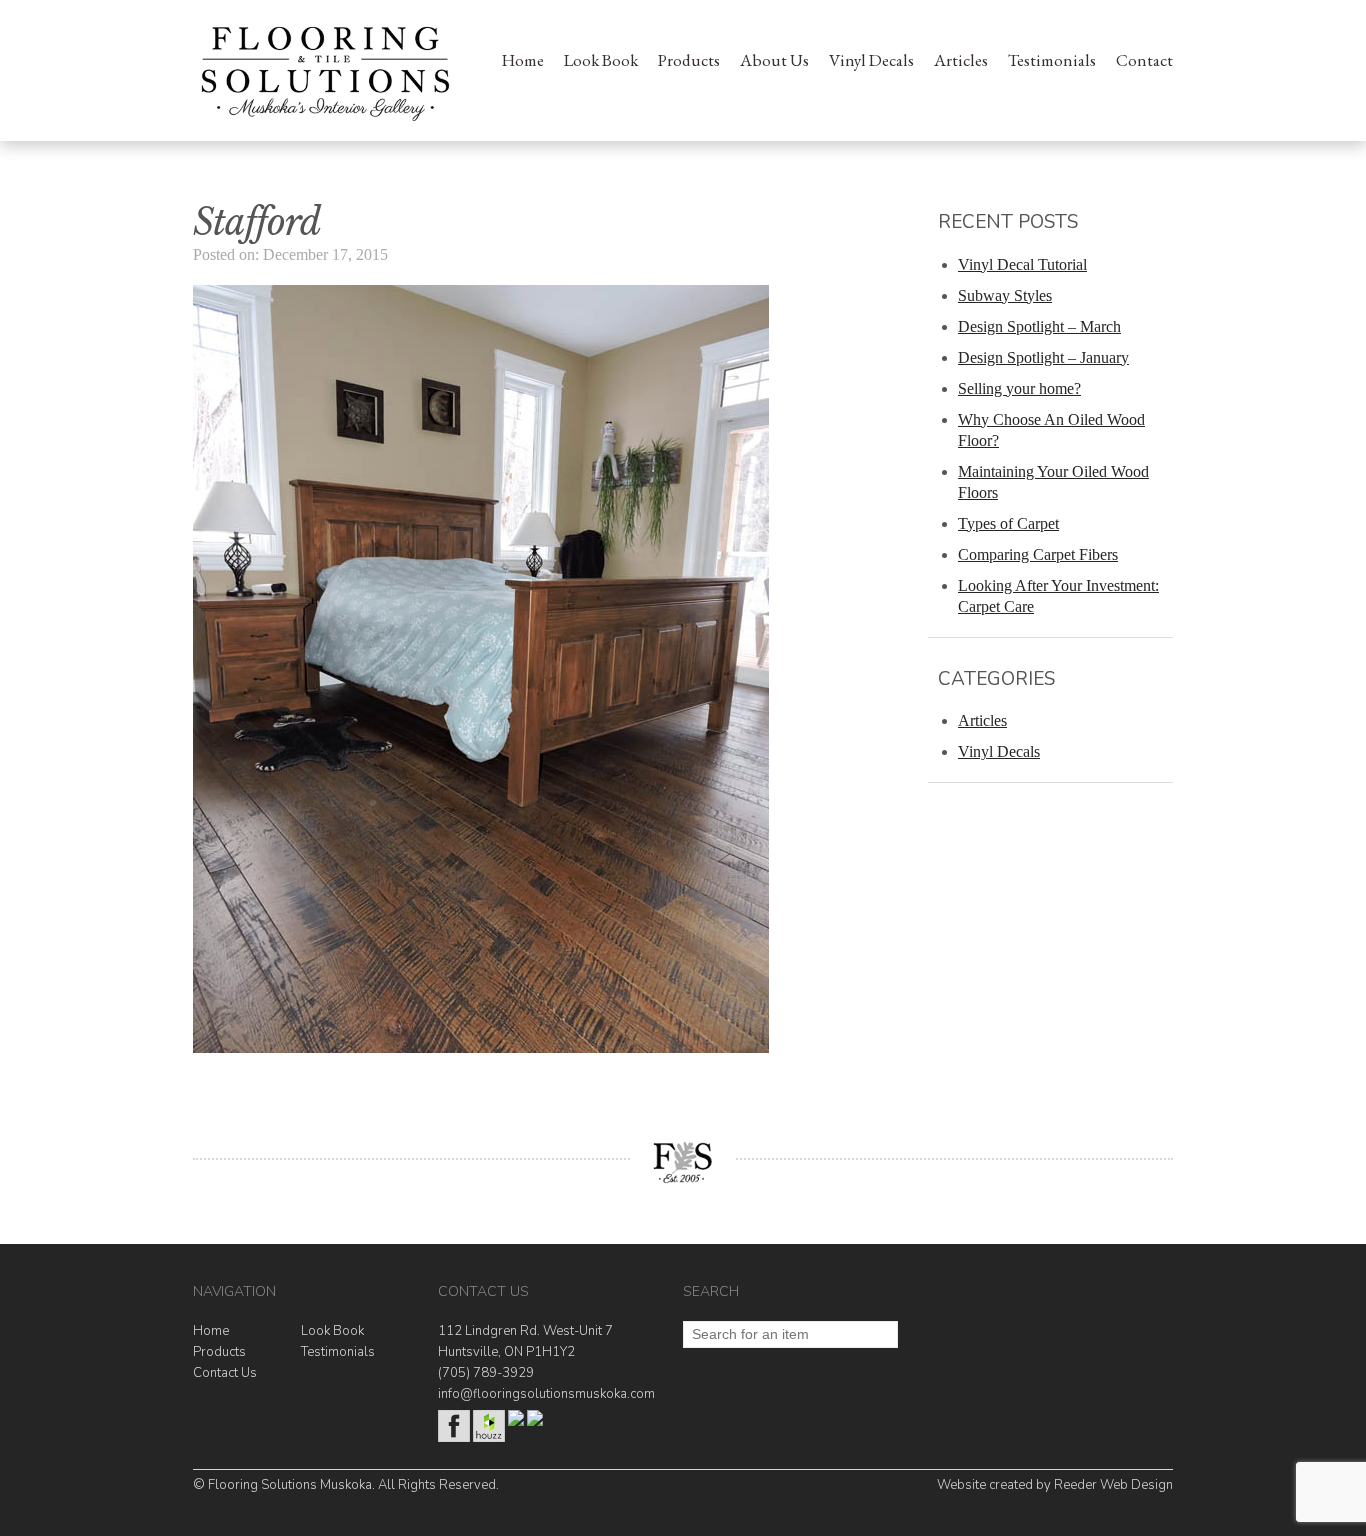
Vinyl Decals (871, 60)
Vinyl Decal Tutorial (1022, 264)
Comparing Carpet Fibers (1038, 554)
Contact (1144, 60)
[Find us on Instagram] (516, 1422)
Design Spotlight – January (1043, 357)
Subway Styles (1005, 295)
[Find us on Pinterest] (535, 1422)
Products (689, 60)
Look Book (601, 60)
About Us (774, 60)
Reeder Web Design (1113, 1485)
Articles (961, 60)
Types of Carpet (1008, 523)
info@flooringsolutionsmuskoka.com (546, 1394)
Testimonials (1052, 60)
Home (523, 60)
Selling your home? (1019, 388)
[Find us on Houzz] (489, 1438)
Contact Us (225, 1373)
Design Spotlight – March (1039, 326)
